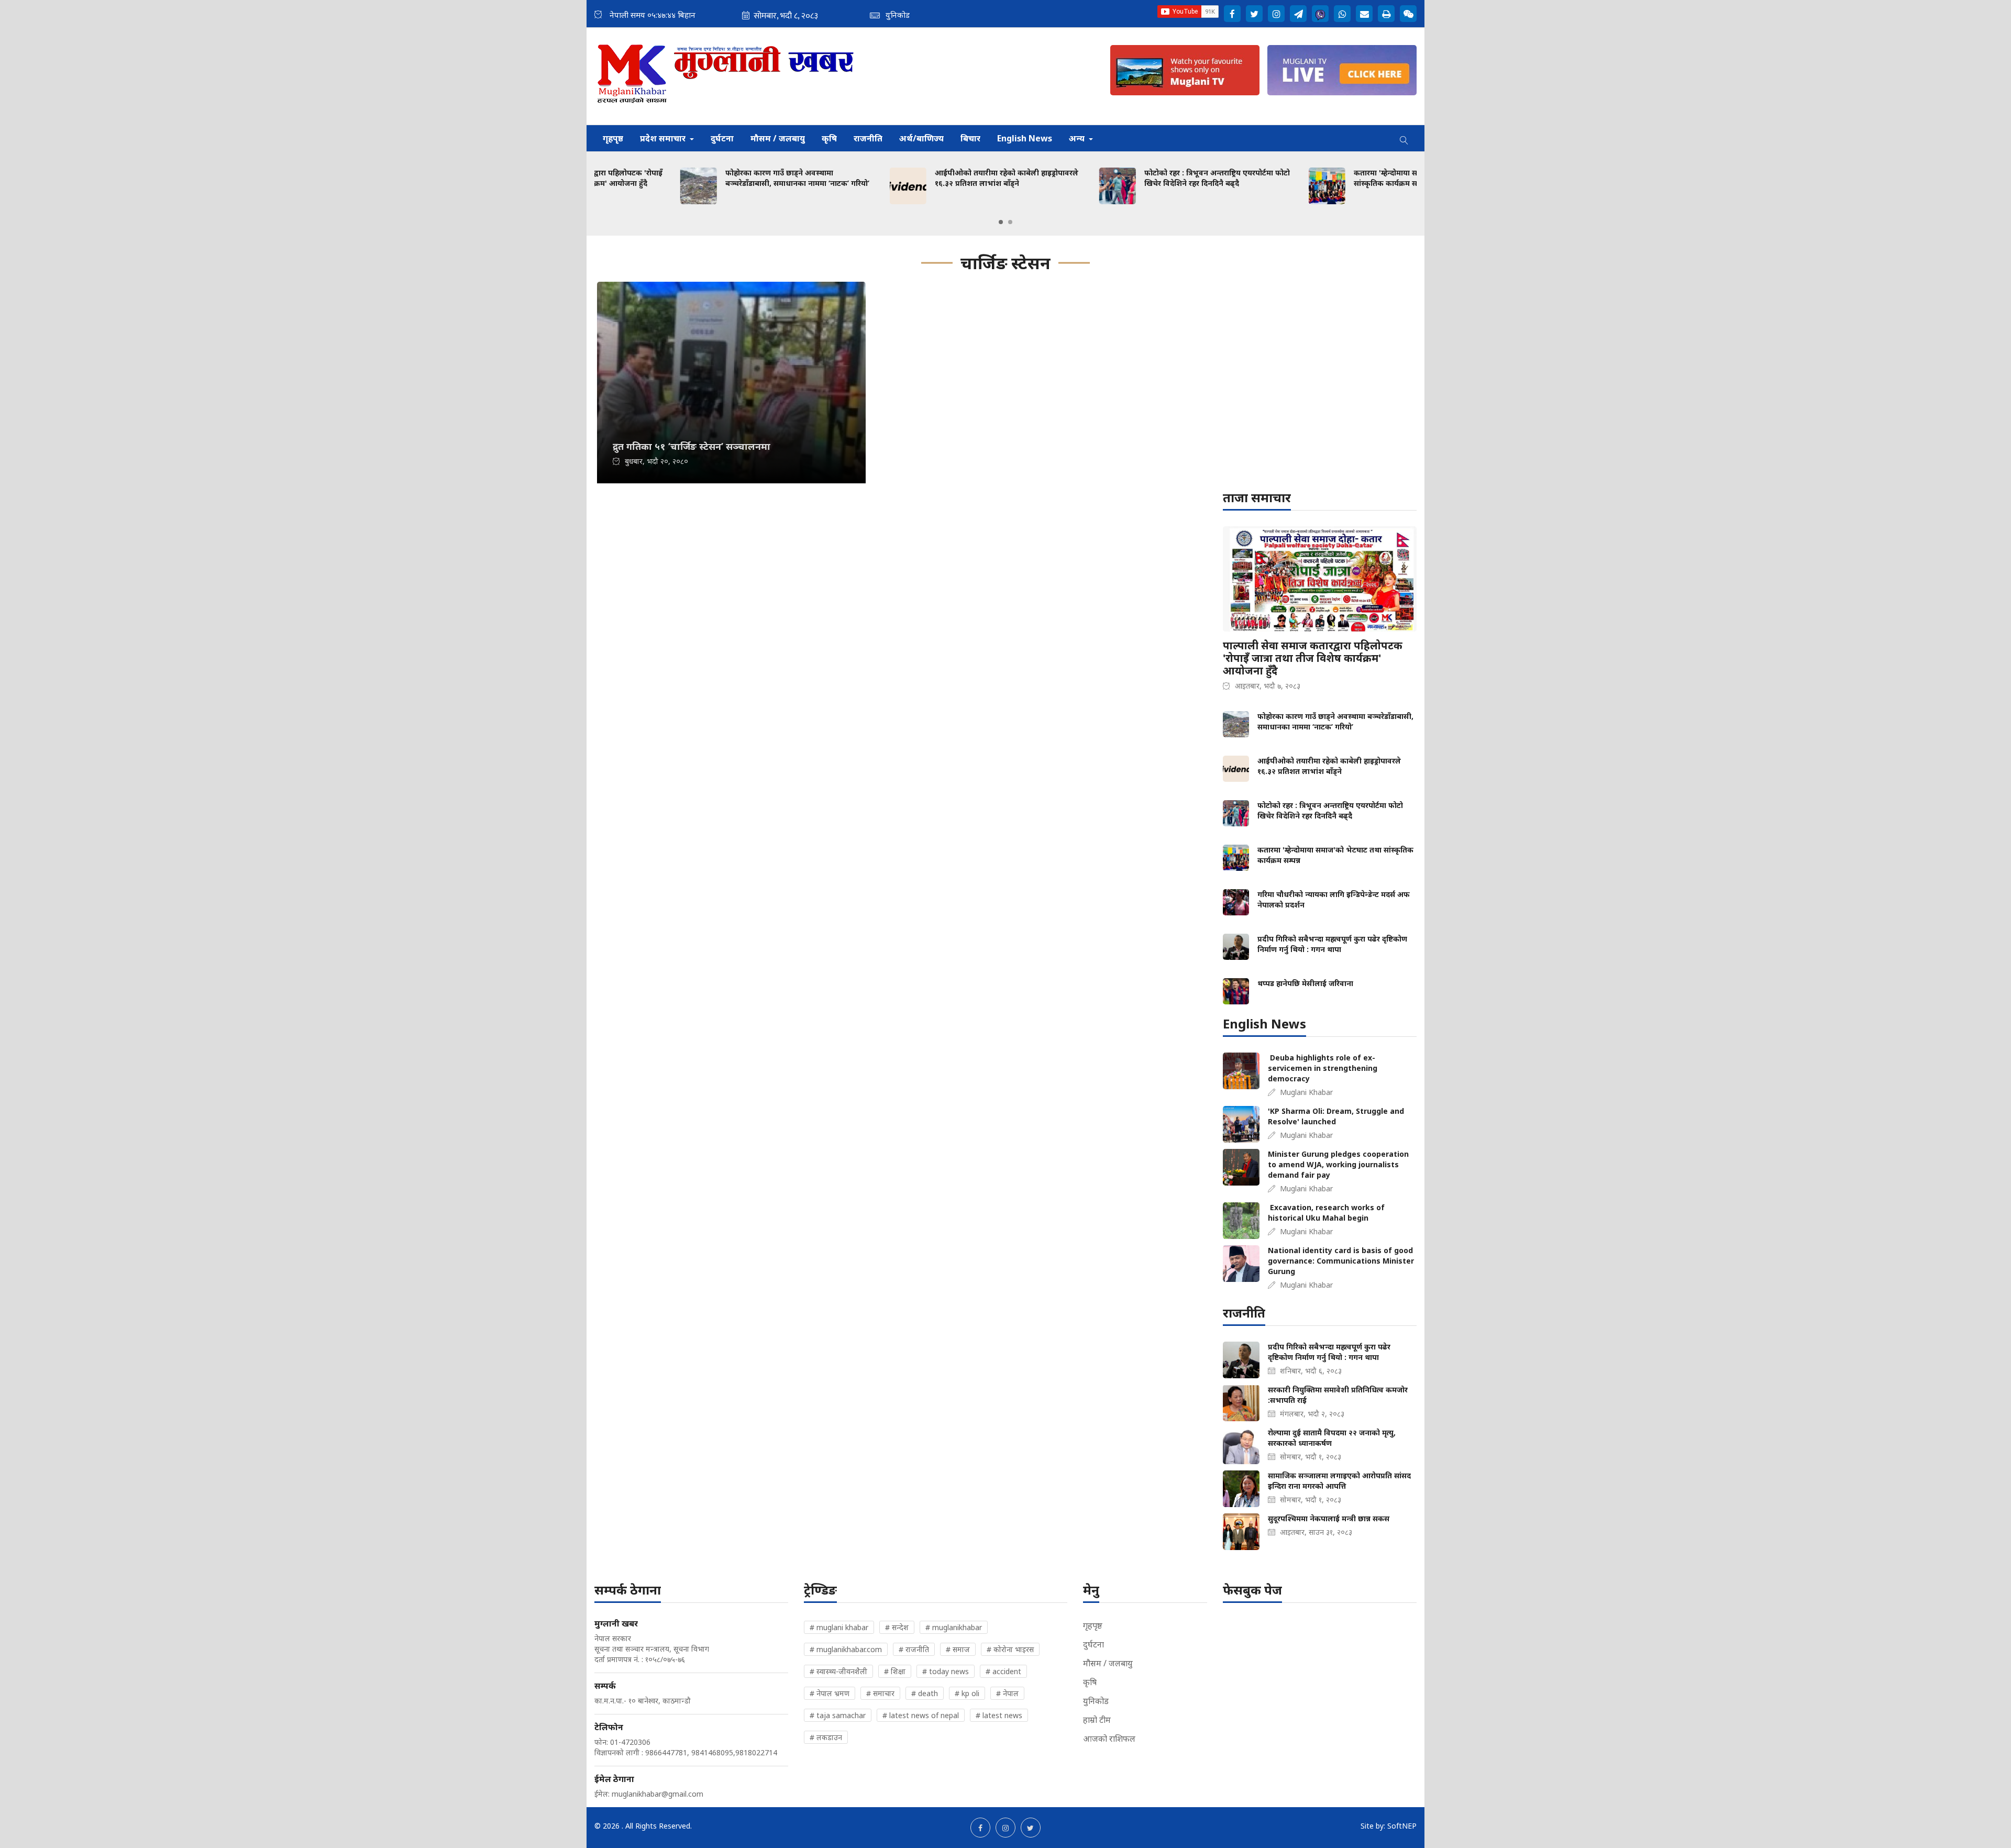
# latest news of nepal (921, 1715)
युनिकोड (1096, 1701)
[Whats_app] (1342, 14)
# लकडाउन (826, 1737)
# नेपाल (1007, 1693)
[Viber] (1320, 14)
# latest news (999, 1715)
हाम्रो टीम (1097, 1720)
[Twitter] (1254, 14)
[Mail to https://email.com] (1364, 14)
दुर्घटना (722, 138)
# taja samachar (838, 1715)
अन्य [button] (1078, 138)
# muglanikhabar (954, 1627)
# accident (1003, 1671)
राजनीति (868, 138)
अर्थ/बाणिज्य (921, 138)
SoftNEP (1402, 1826)
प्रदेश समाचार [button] (664, 138)
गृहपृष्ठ (613, 138)
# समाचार (880, 1693)
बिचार (970, 138)
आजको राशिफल (1109, 1739)
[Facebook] (1232, 14)
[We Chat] (1408, 14)
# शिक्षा (895, 1671)
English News (1025, 138)
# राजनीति (914, 1649)
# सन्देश (897, 1627)
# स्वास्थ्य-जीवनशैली (838, 1671)
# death (925, 1693)
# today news (946, 1671)
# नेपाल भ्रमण (830, 1693)
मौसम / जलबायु (778, 138)
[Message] (1298, 14)
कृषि (829, 138)
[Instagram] (1276, 14)
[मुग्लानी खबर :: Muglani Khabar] (726, 76)
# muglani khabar (839, 1627)
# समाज (958, 1649)
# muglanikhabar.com (846, 1649)
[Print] (1386, 14)
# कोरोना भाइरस (1010, 1649)
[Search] (1404, 138)
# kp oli (967, 1693)
